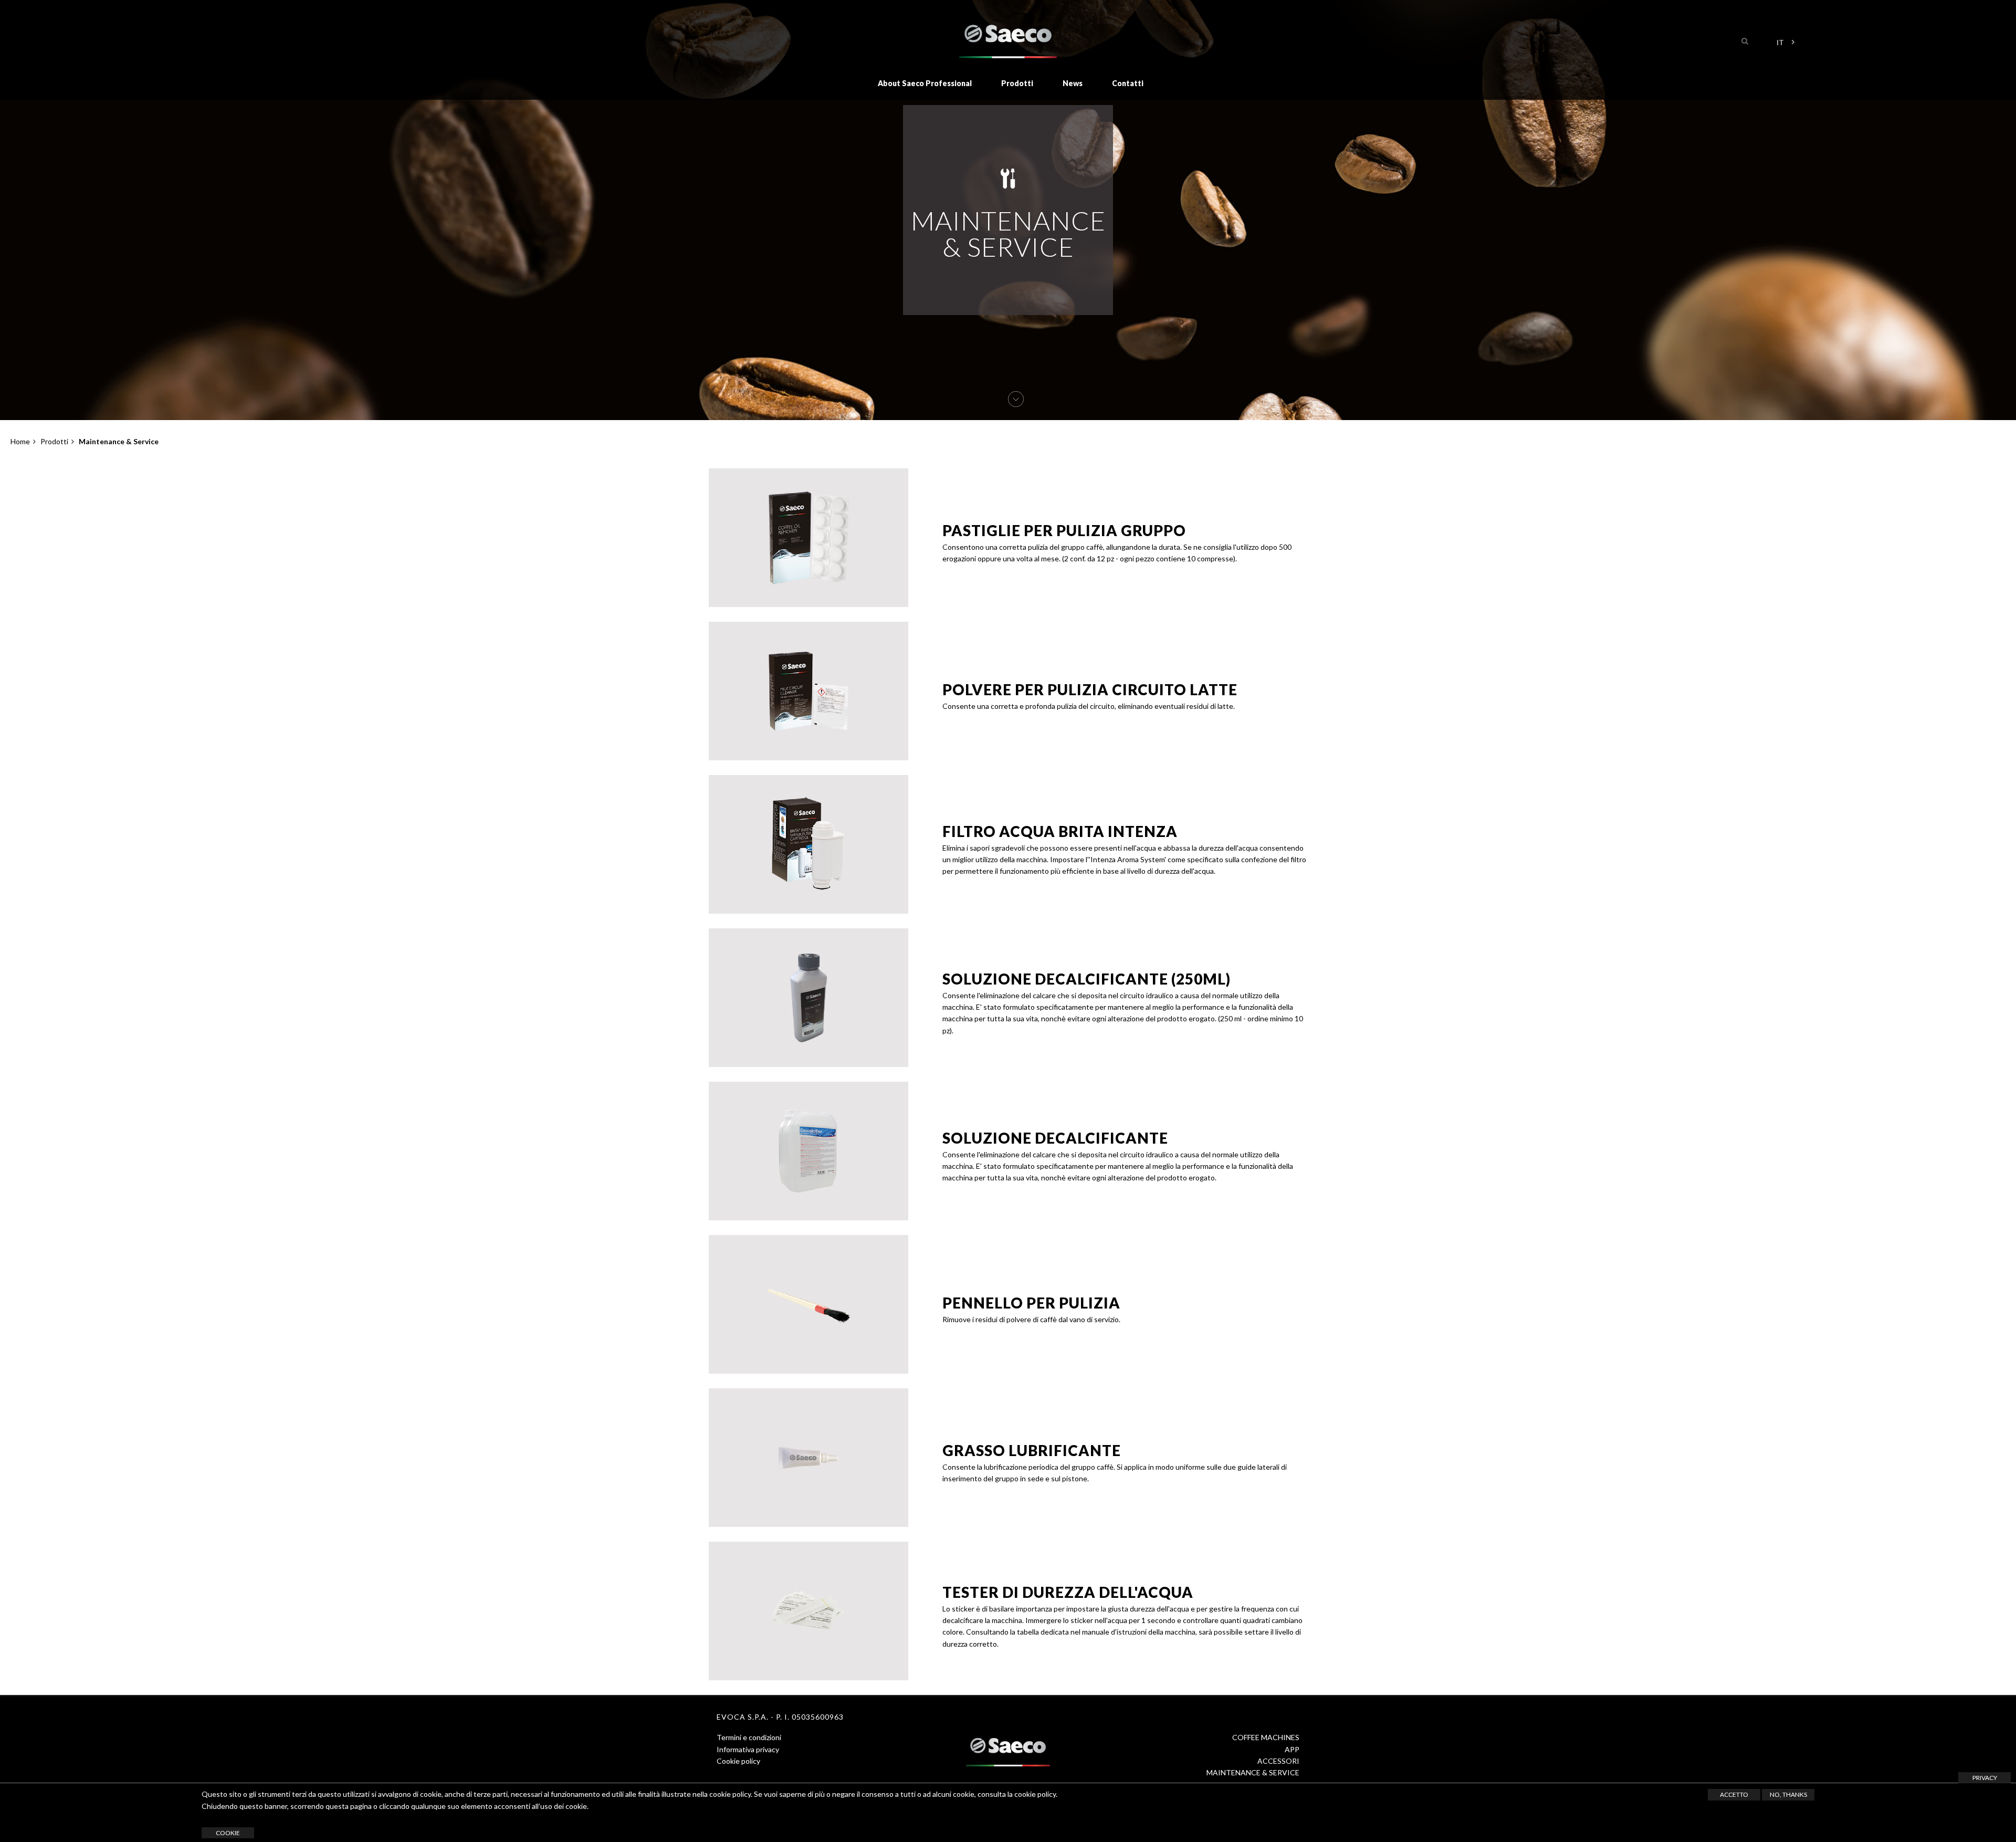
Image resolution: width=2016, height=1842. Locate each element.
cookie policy (1035, 1794)
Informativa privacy (748, 1749)
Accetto (1734, 1794)
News (1073, 83)
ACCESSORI (1278, 1761)
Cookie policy (738, 1761)
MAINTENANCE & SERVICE (1253, 1772)
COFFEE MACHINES (1266, 1737)
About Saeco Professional (925, 83)
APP (1292, 1749)
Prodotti (1017, 83)
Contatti (1128, 83)
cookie (228, 1833)
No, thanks (1788, 1794)
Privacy (1985, 1778)
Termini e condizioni (749, 1737)
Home (20, 441)
